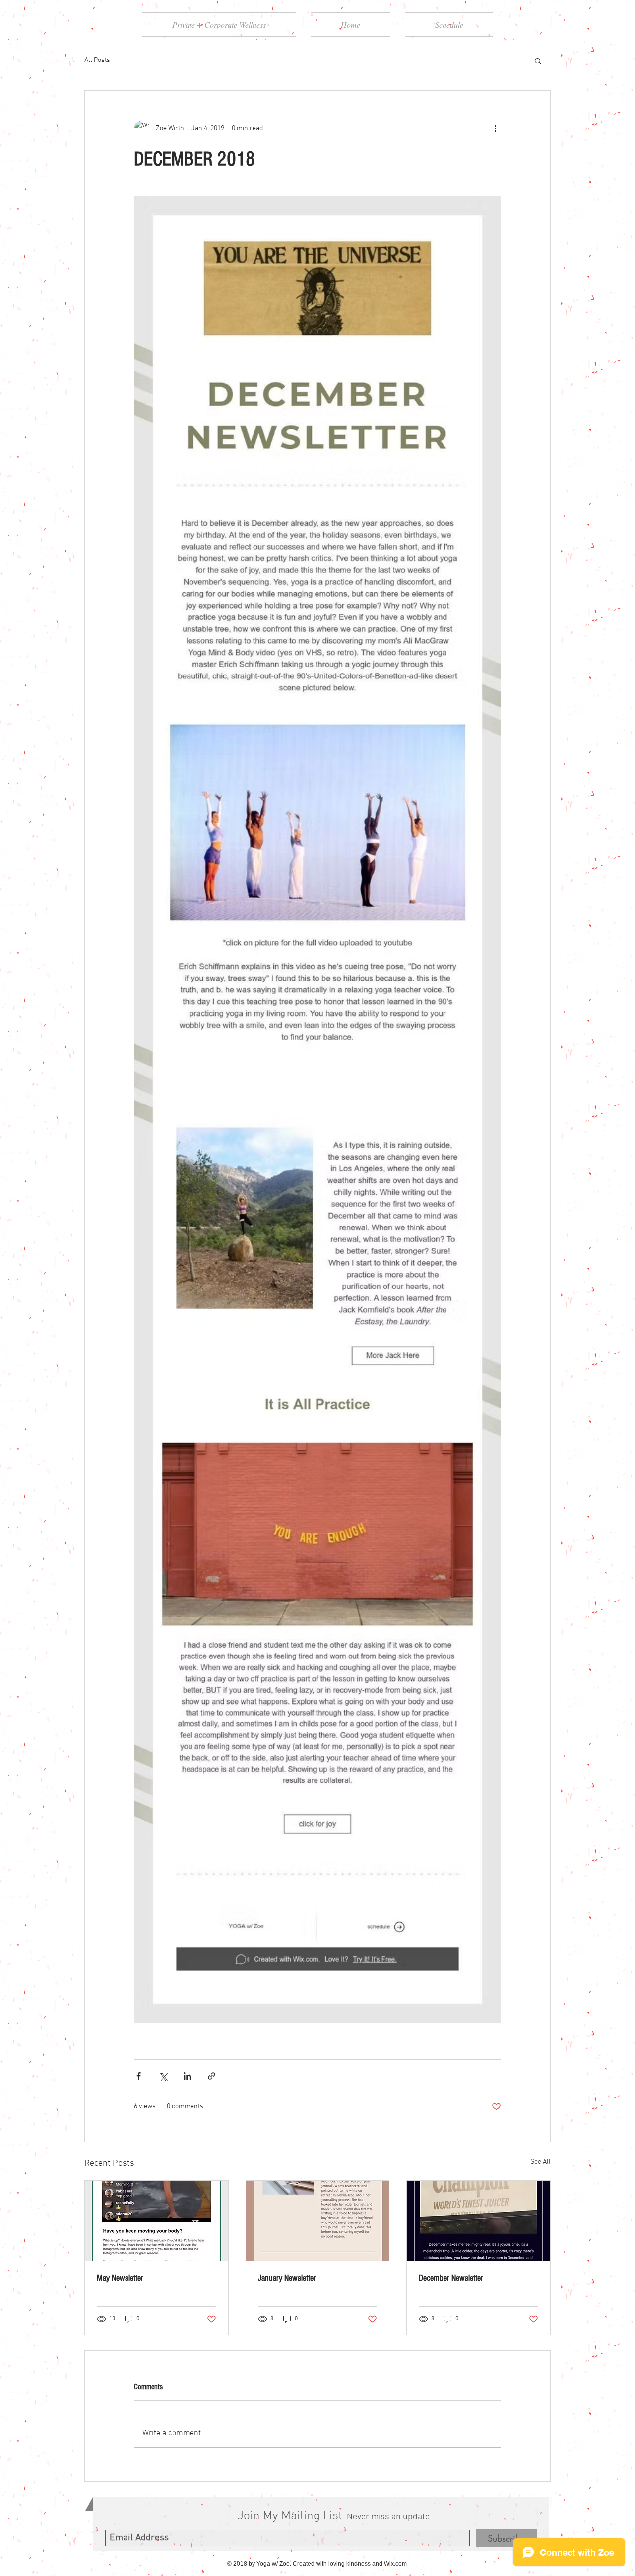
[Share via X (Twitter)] (163, 2076)
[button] (538, 61)
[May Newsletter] (157, 2221)
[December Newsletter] (478, 2221)
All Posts (97, 60)
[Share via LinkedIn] (187, 2076)
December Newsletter (451, 2278)
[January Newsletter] (318, 2221)
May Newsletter (120, 2278)
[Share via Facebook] (139, 2076)
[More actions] (495, 128)
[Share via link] (212, 2076)
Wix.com (395, 2564)
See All (540, 2162)
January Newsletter (287, 2278)
